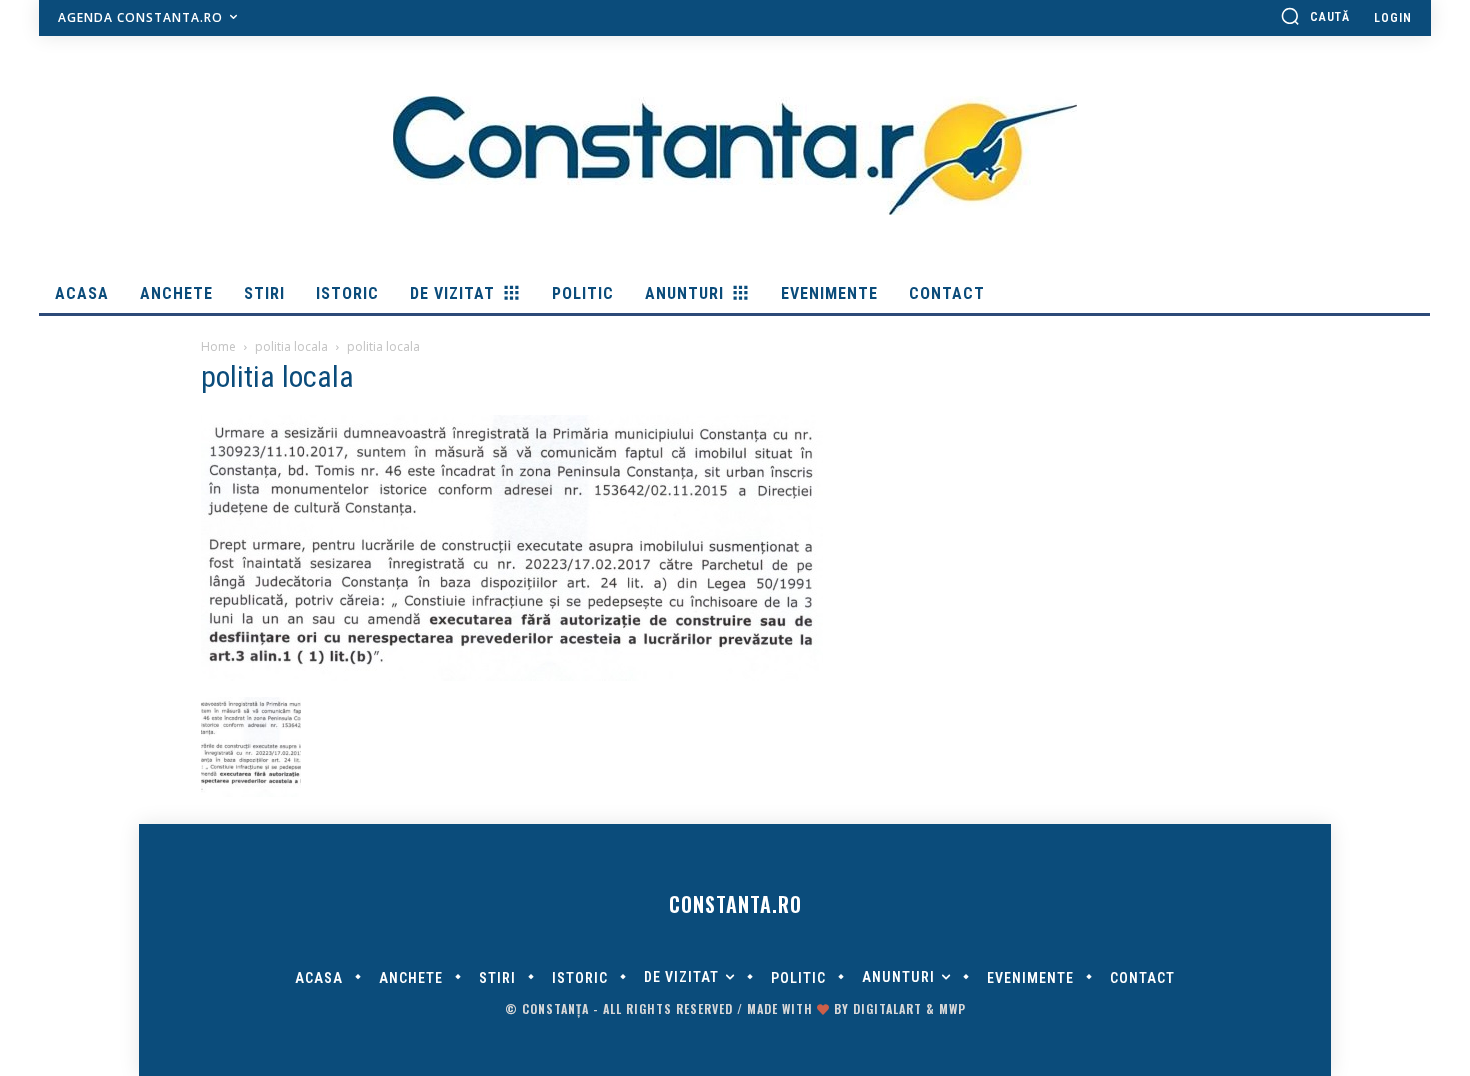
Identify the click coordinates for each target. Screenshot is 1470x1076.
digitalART (887, 1008)
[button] (1315, 16)
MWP (952, 1008)
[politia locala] (512, 676)
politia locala (291, 346)
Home (218, 346)
